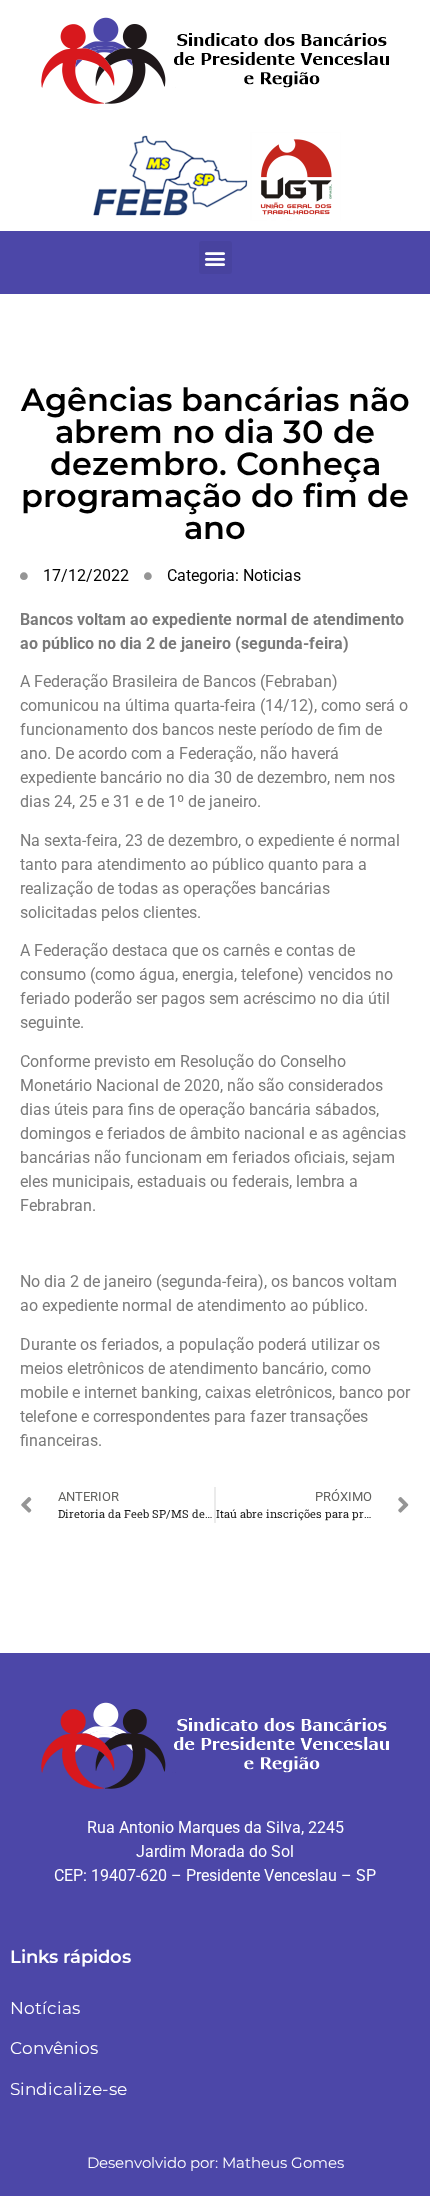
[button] (215, 257)
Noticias (272, 575)
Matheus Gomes (283, 2162)
